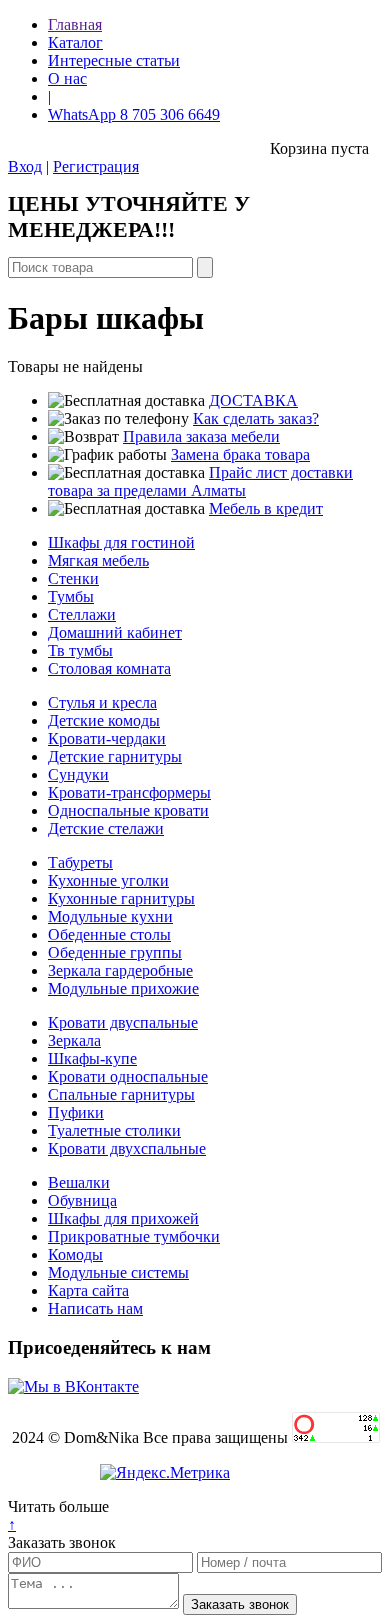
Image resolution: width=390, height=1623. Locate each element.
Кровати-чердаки (107, 738)
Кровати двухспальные (127, 1148)
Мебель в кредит (266, 508)
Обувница (82, 1200)
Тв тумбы (80, 650)
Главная (75, 24)
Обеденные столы (109, 934)
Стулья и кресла (102, 702)
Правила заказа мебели (201, 436)
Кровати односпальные (128, 1076)
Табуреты (80, 862)
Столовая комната (109, 668)
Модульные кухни (110, 916)
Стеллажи (82, 614)
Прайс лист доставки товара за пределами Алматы (200, 481)
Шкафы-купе (92, 1058)
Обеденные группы (115, 952)
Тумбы (71, 596)
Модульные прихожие (123, 988)
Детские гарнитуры (115, 756)
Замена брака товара (240, 454)
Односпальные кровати (128, 810)
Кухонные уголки (108, 880)
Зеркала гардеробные (120, 970)
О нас (67, 78)
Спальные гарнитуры (121, 1094)
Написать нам (95, 1308)
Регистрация (96, 166)
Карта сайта (88, 1290)
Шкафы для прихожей (123, 1218)
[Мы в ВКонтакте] (73, 1386)
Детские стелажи (106, 828)
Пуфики (76, 1112)
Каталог (75, 42)
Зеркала (74, 1040)
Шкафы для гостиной (121, 542)
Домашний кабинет (115, 632)
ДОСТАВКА (253, 400)
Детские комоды (104, 720)
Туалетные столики (114, 1130)
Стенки (73, 578)
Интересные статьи (114, 60)
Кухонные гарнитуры (121, 898)
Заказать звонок (62, 1542)
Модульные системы (118, 1272)
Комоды (75, 1254)
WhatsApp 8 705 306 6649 (134, 114)
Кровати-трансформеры (129, 792)
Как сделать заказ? (256, 418)
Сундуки (78, 774)
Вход (25, 166)
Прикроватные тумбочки (134, 1236)
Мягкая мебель (98, 560)
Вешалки (79, 1182)
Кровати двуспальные (123, 1022)
